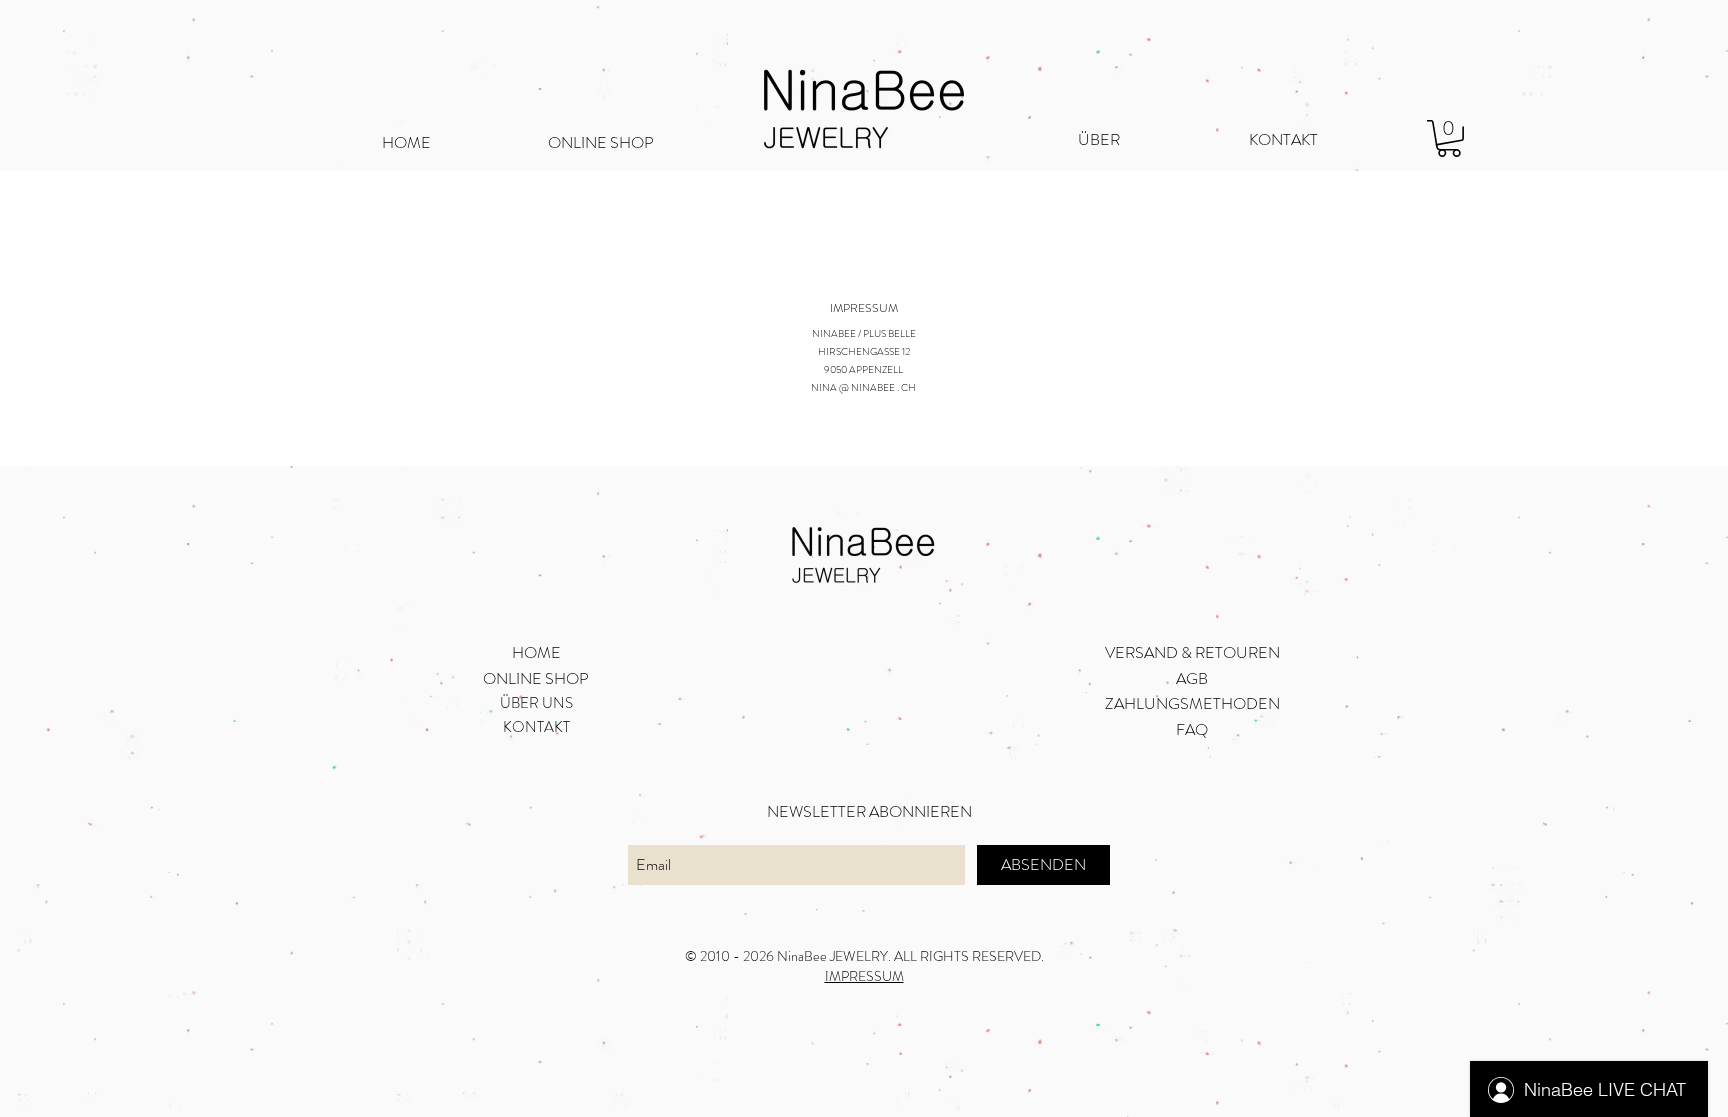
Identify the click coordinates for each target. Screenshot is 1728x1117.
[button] (1449, 138)
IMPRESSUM (864, 976)
